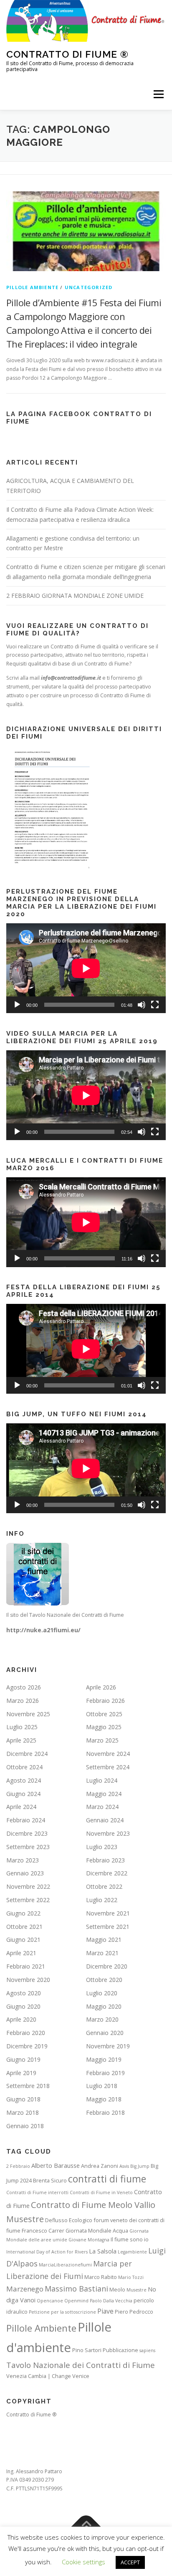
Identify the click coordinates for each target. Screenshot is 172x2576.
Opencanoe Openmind (63, 2301)
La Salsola (103, 2251)
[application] (86, 968)
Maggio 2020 (104, 2006)
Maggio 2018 (104, 2099)
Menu (158, 94)
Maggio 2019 (104, 2059)
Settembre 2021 (108, 1927)
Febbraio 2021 (26, 1966)
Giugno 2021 (23, 1940)
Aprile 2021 (21, 1953)
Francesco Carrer (43, 2231)
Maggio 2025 (104, 1727)
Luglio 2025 (22, 1727)
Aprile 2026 (101, 1687)
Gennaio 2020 (105, 2033)
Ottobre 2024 (24, 1767)
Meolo (117, 2289)
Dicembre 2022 (107, 1873)
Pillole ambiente (32, 287)
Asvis (124, 2166)
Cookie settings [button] (83, 2562)
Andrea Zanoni (100, 2166)
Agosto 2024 (24, 1780)
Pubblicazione (120, 2350)
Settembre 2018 (28, 2086)
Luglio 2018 (102, 2086)
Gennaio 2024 (105, 1820)
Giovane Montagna (89, 2240)
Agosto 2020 (24, 1993)
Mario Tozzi (131, 2277)
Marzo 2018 (23, 2112)
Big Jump (140, 2166)
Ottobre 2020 (104, 1980)
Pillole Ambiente (41, 2328)
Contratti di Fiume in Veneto (101, 2192)
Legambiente (132, 2252)
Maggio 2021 (104, 1940)
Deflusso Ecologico (69, 2220)
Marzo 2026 (23, 1701)
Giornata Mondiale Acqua (97, 2231)
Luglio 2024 (102, 1780)
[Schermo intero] (155, 1005)
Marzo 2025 (102, 1740)
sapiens (147, 2350)
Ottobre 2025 (104, 1714)
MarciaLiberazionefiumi (65, 2265)
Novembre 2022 (28, 1886)
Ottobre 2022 (104, 1886)
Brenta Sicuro (50, 2180)
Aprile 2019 (21, 2073)
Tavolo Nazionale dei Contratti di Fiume (81, 2365)
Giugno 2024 (23, 1794)
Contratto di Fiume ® (67, 54)
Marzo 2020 (102, 2019)
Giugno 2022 (23, 1913)
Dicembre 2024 (27, 1754)
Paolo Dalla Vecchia (111, 2301)
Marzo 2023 (23, 1860)
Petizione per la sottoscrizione (62, 2312)
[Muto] (142, 1005)
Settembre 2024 (108, 1767)
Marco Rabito (101, 2277)
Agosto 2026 (24, 1687)
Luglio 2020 (102, 1993)
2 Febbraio (18, 2166)
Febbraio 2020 (26, 2033)
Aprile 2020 (21, 2019)
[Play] (17, 1005)
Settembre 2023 (28, 1847)
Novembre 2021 (108, 1913)
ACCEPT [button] (130, 2562)
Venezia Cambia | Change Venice (48, 2376)
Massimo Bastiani (76, 2289)
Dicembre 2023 (27, 1833)
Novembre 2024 (108, 1754)
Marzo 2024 (102, 1807)
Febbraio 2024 (26, 1820)
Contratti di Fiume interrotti (37, 2192)
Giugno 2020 (23, 2006)
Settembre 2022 (28, 1900)
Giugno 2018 (23, 2099)
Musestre (137, 2290)
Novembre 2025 (28, 1714)
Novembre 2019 (108, 2046)
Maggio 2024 (104, 1794)
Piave (105, 2311)
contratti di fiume (107, 2179)
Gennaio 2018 (25, 2126)
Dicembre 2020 (107, 1966)
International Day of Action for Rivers (47, 2252)
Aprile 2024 (21, 1807)
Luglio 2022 (102, 1900)
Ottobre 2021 (24, 1927)
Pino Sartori (87, 2350)
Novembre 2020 (28, 1980)
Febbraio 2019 (105, 2073)
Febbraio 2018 (105, 2112)
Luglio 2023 (102, 1847)
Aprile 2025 (21, 1740)
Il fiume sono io (130, 2239)
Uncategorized (89, 287)
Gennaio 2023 (25, 1873)
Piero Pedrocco (134, 2312)
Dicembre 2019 (27, 2046)
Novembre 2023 (108, 1833)
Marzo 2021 (102, 1953)
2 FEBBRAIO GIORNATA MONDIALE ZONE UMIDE (75, 596)
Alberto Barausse (56, 2166)
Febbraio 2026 (105, 1701)
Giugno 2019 (23, 2059)
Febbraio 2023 (105, 1860)
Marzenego (25, 2289)
